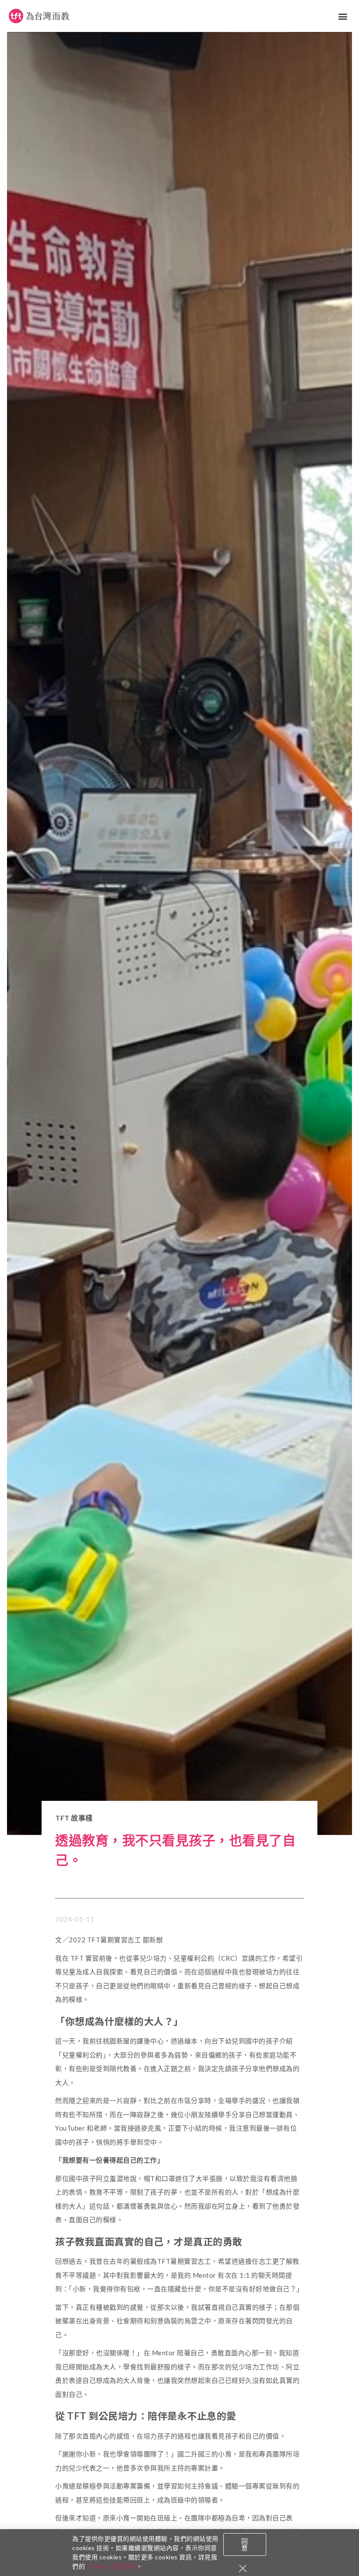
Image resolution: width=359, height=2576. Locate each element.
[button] (343, 16)
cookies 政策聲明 (111, 2566)
